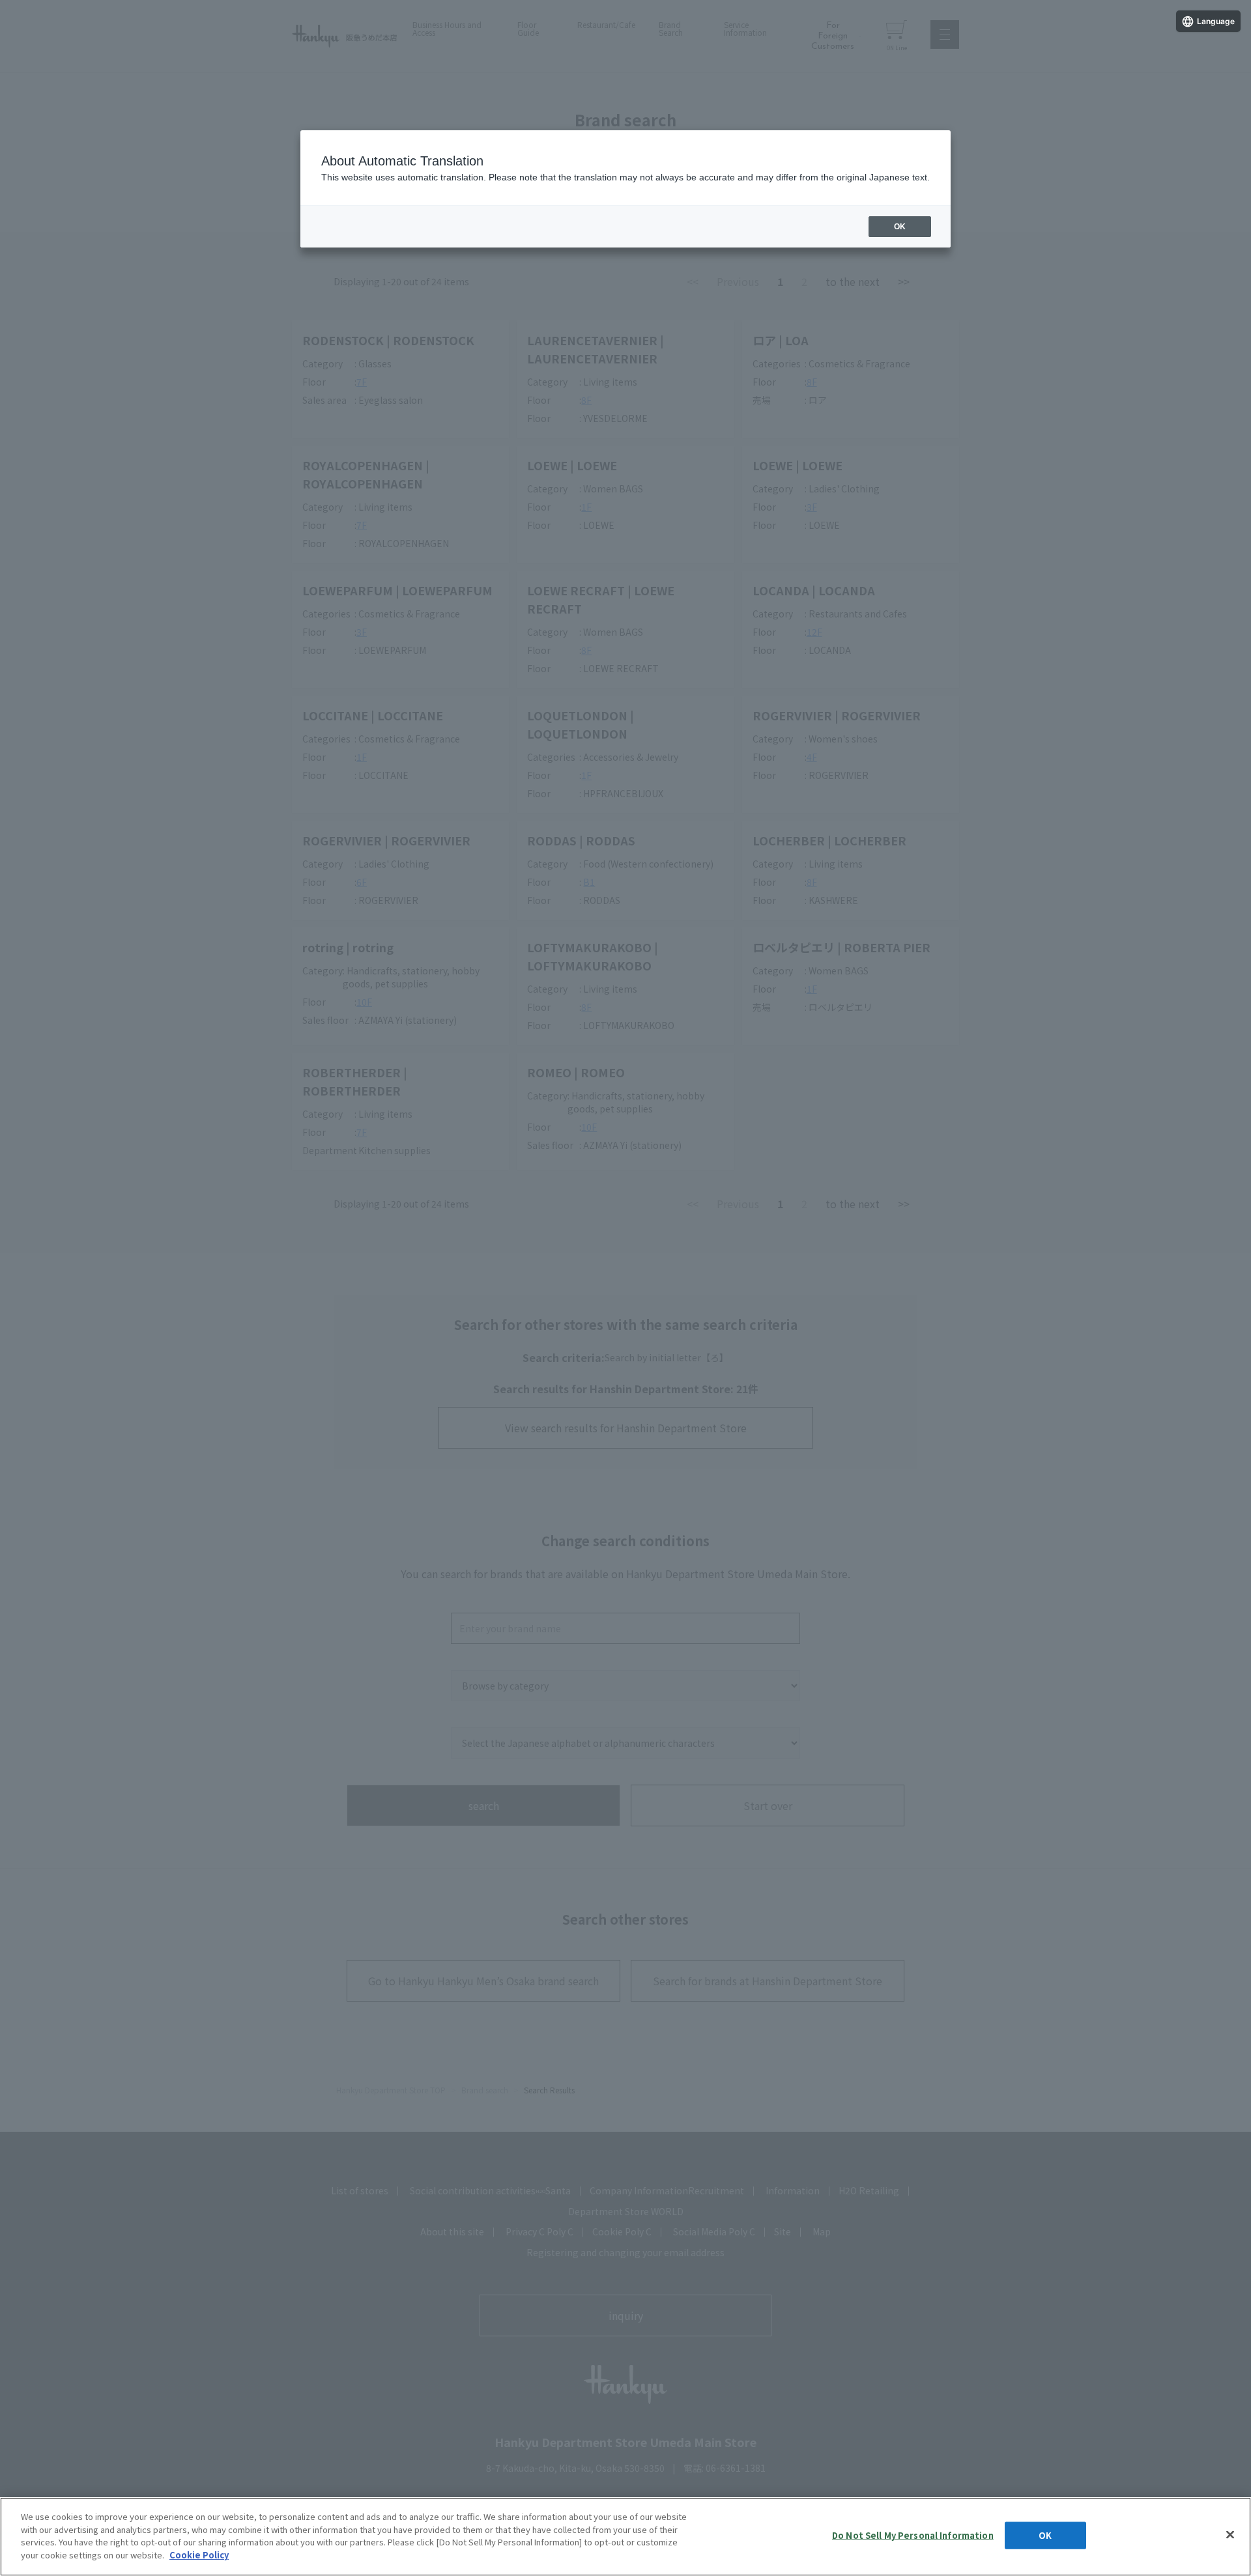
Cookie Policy (199, 2554)
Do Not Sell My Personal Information (913, 2535)
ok (900, 227)
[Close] (1230, 2535)
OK (1045, 2535)
